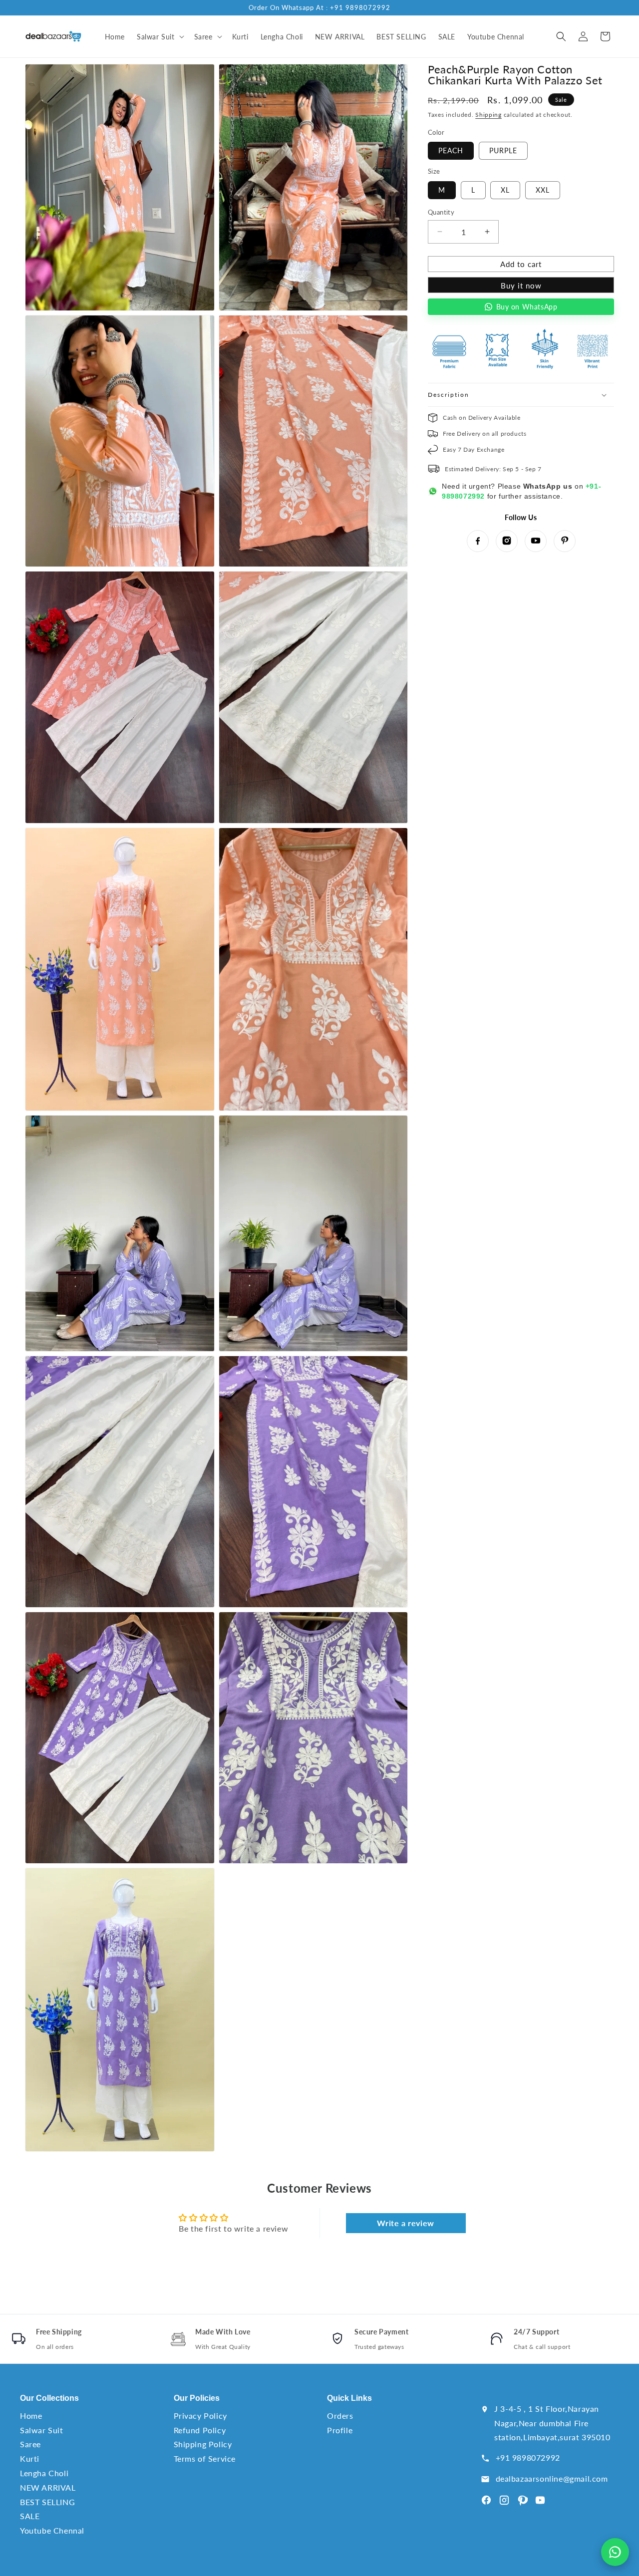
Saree (30, 2444)
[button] (160, 36)
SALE (30, 2516)
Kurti (30, 2458)
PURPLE (503, 150)
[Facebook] (478, 541)
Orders (340, 2416)
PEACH (451, 150)
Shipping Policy (203, 2444)
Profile (340, 2430)
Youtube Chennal (52, 2530)
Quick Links (349, 2398)
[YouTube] (536, 541)
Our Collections (49, 2398)
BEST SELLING (47, 2502)
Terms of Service (205, 2458)
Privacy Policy (200, 2416)
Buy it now (521, 285)
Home (31, 2416)
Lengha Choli (44, 2473)
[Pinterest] (565, 541)
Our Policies (197, 2398)
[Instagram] (507, 541)
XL (505, 189)
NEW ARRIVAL (48, 2487)
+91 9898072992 (528, 2457)
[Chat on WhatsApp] (615, 2552)
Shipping (488, 115)
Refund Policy (200, 2430)
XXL (543, 189)
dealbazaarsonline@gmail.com (552, 2478)
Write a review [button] (405, 2223)
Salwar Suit (42, 2430)
